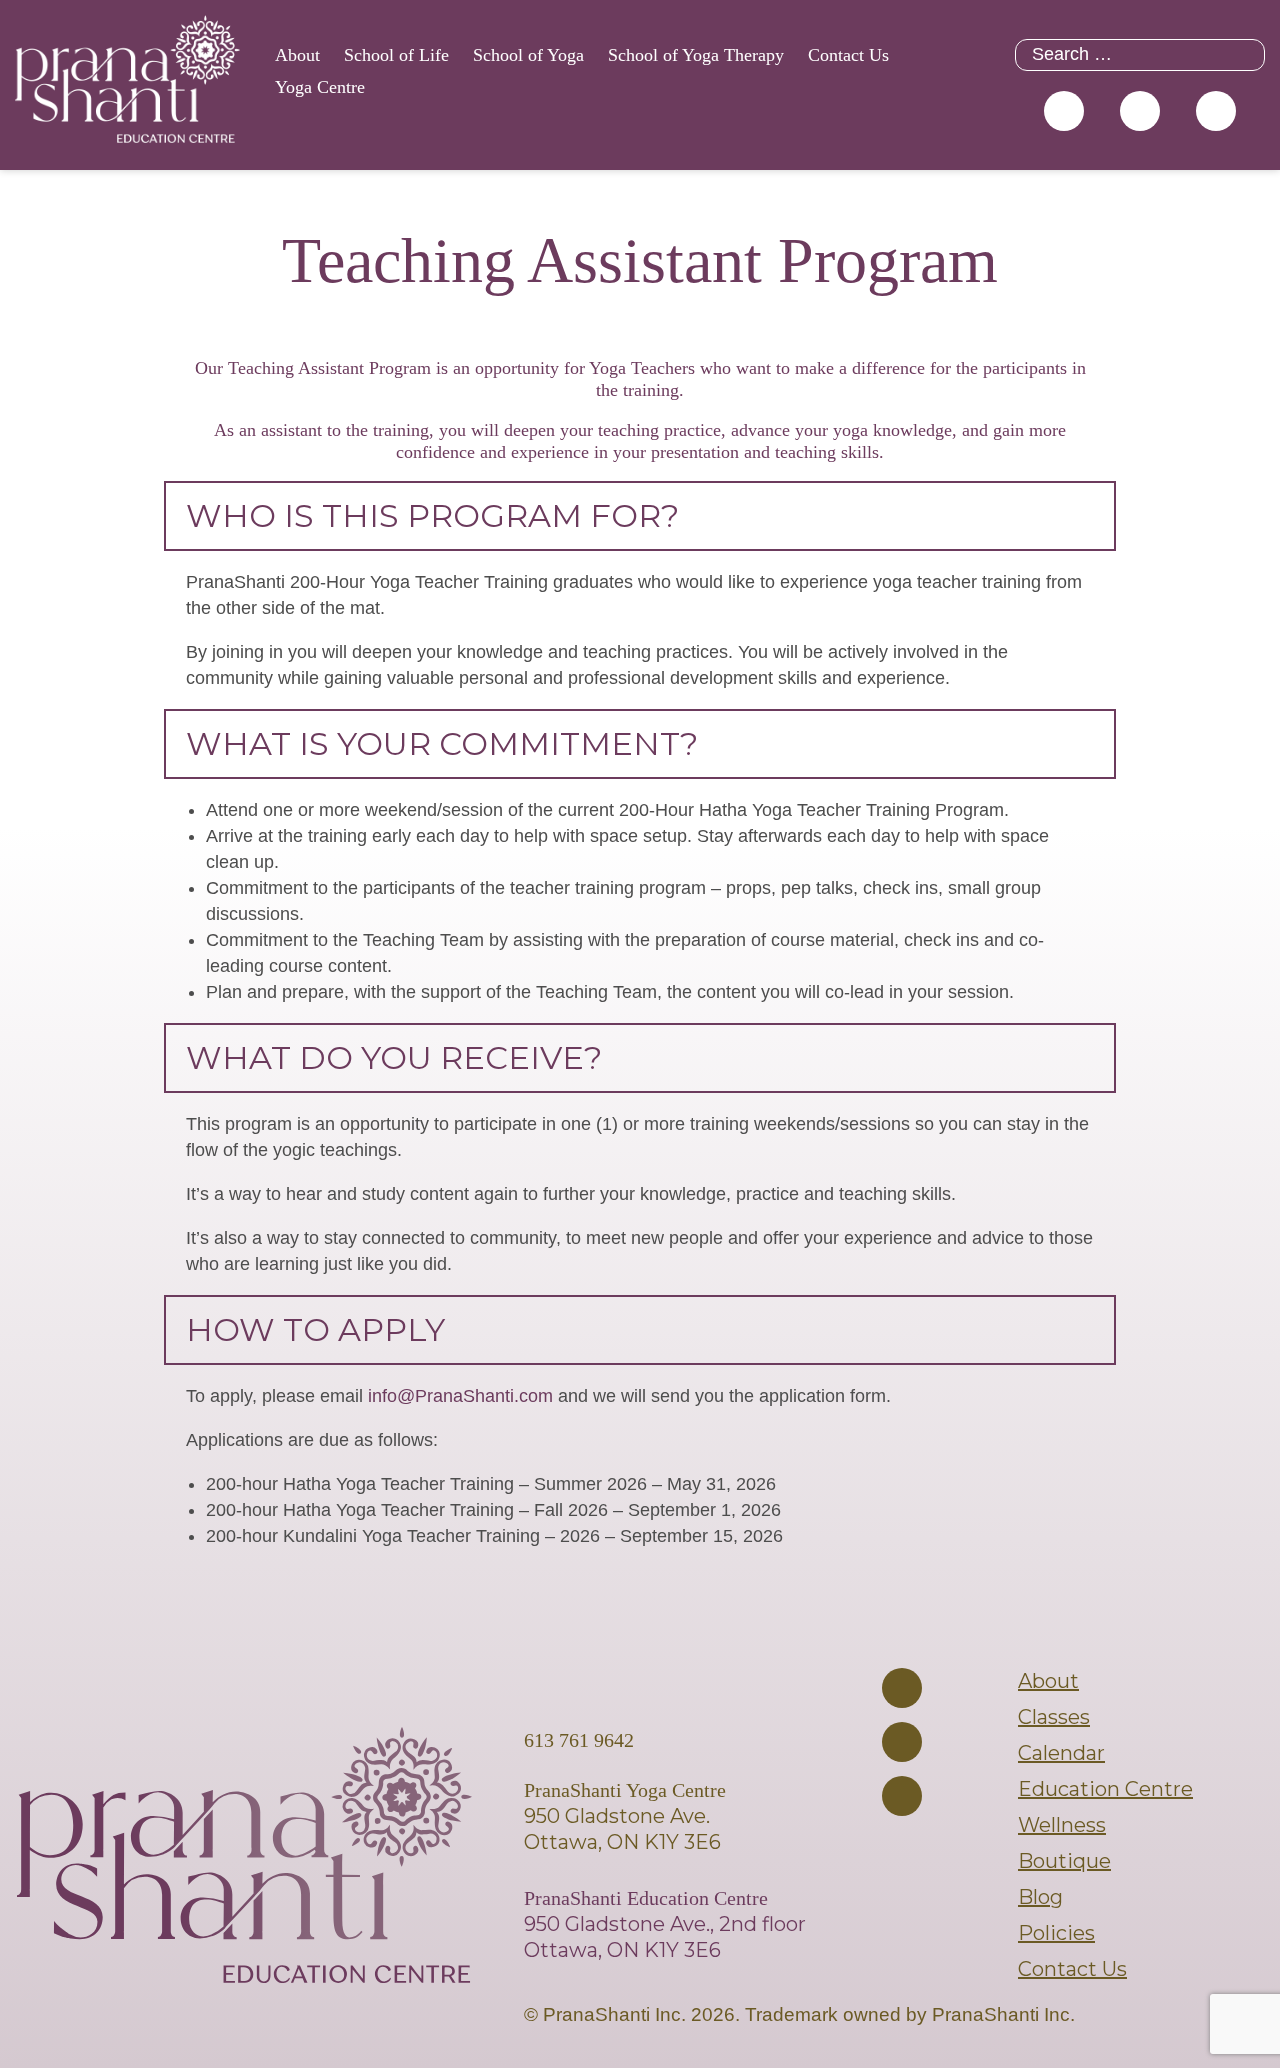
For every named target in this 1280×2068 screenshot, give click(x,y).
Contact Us (848, 55)
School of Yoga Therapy (696, 55)
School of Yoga (528, 55)
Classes (1054, 1717)
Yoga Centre (320, 87)
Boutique (1064, 1861)
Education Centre (1105, 1789)
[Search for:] (1140, 54)
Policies (1056, 1933)
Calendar (1061, 1753)
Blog (1040, 1897)
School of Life (396, 55)
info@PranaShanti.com (460, 1396)
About (297, 55)
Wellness (1062, 1825)
